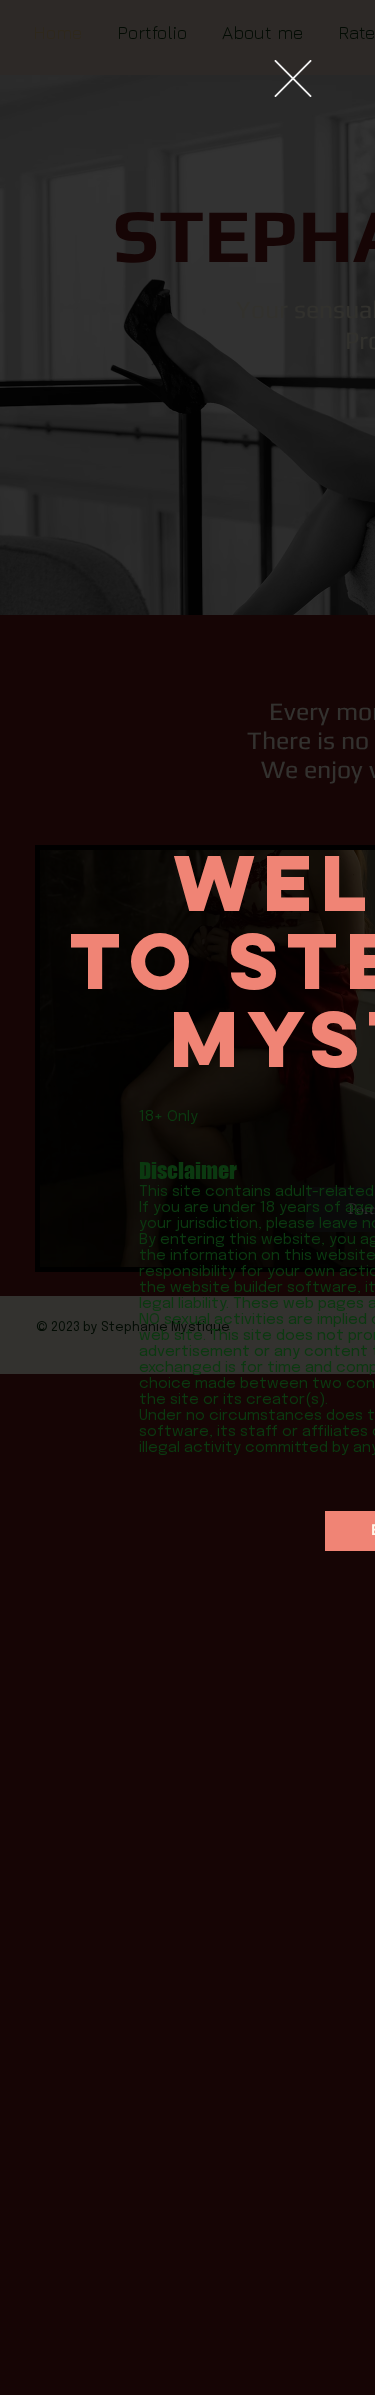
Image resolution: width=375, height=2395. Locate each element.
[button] (293, 78)
